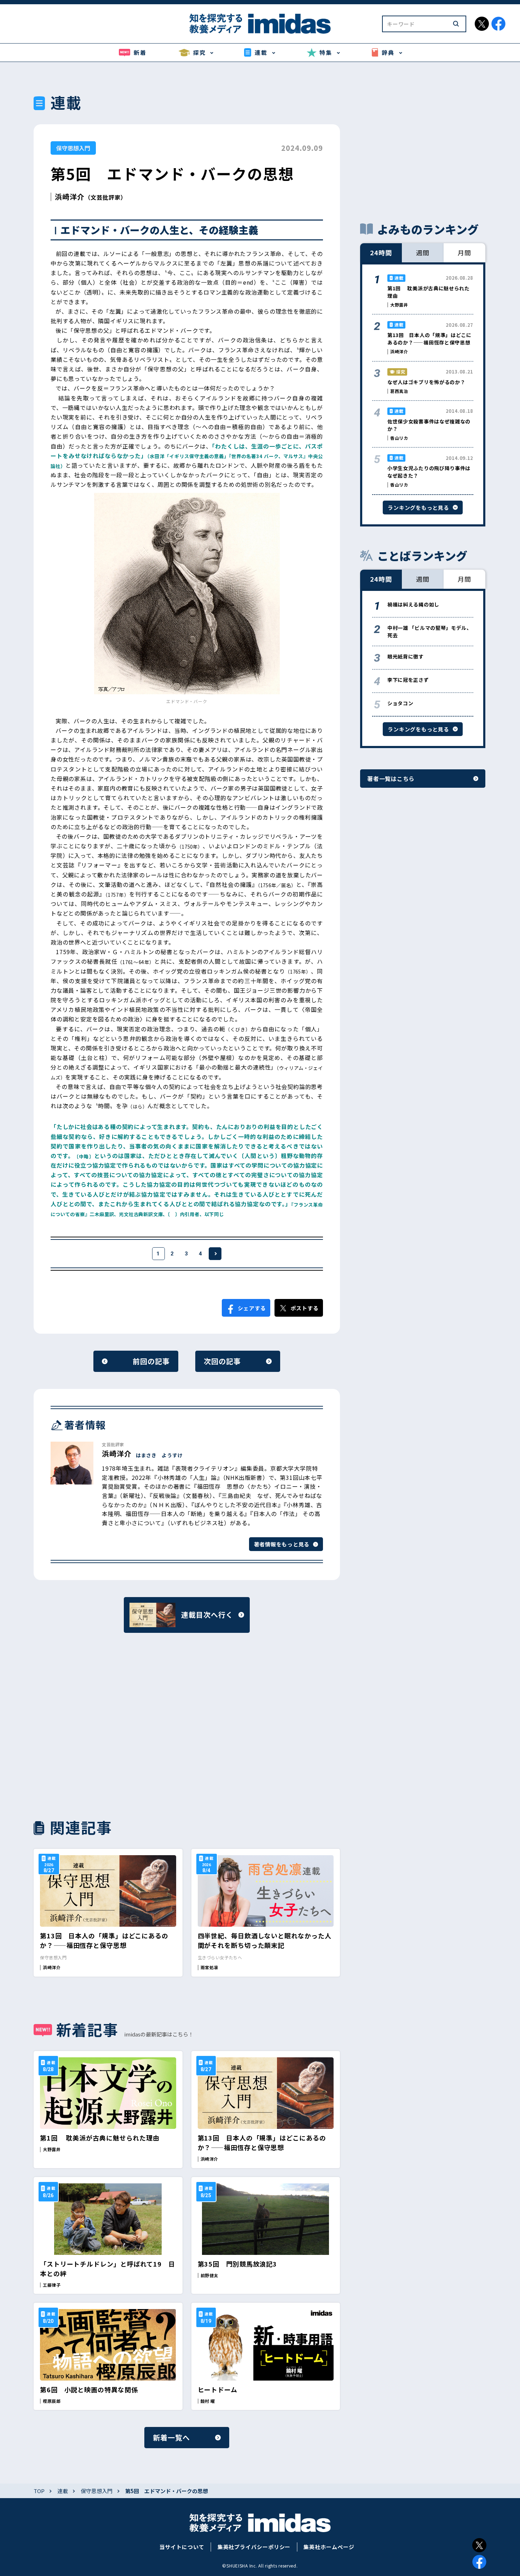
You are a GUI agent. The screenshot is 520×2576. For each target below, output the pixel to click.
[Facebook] (479, 2562)
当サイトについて (182, 2547)
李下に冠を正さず (408, 680)
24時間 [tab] (381, 252)
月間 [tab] (464, 252)
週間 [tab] (423, 252)
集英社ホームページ (329, 2547)
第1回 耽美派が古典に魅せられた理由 (100, 2138)
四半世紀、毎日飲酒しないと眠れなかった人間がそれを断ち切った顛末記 (265, 1940)
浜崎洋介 (70, 197)
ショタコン (400, 703)
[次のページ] (215, 1254)
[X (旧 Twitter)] (479, 2545)
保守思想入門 (73, 148)
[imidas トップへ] (260, 24)
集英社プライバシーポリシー (254, 2547)
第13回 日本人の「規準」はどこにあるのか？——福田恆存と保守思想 (104, 1940)
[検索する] (456, 24)
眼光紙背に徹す (406, 656)
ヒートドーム (218, 2389)
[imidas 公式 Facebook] (498, 24)
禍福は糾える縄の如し (413, 604)
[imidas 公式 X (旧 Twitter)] (482, 24)
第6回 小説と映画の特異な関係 (89, 2389)
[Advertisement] (108, 1725)
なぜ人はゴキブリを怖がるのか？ (426, 382)
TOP (39, 2491)
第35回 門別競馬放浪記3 (238, 2264)
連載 (63, 2491)
